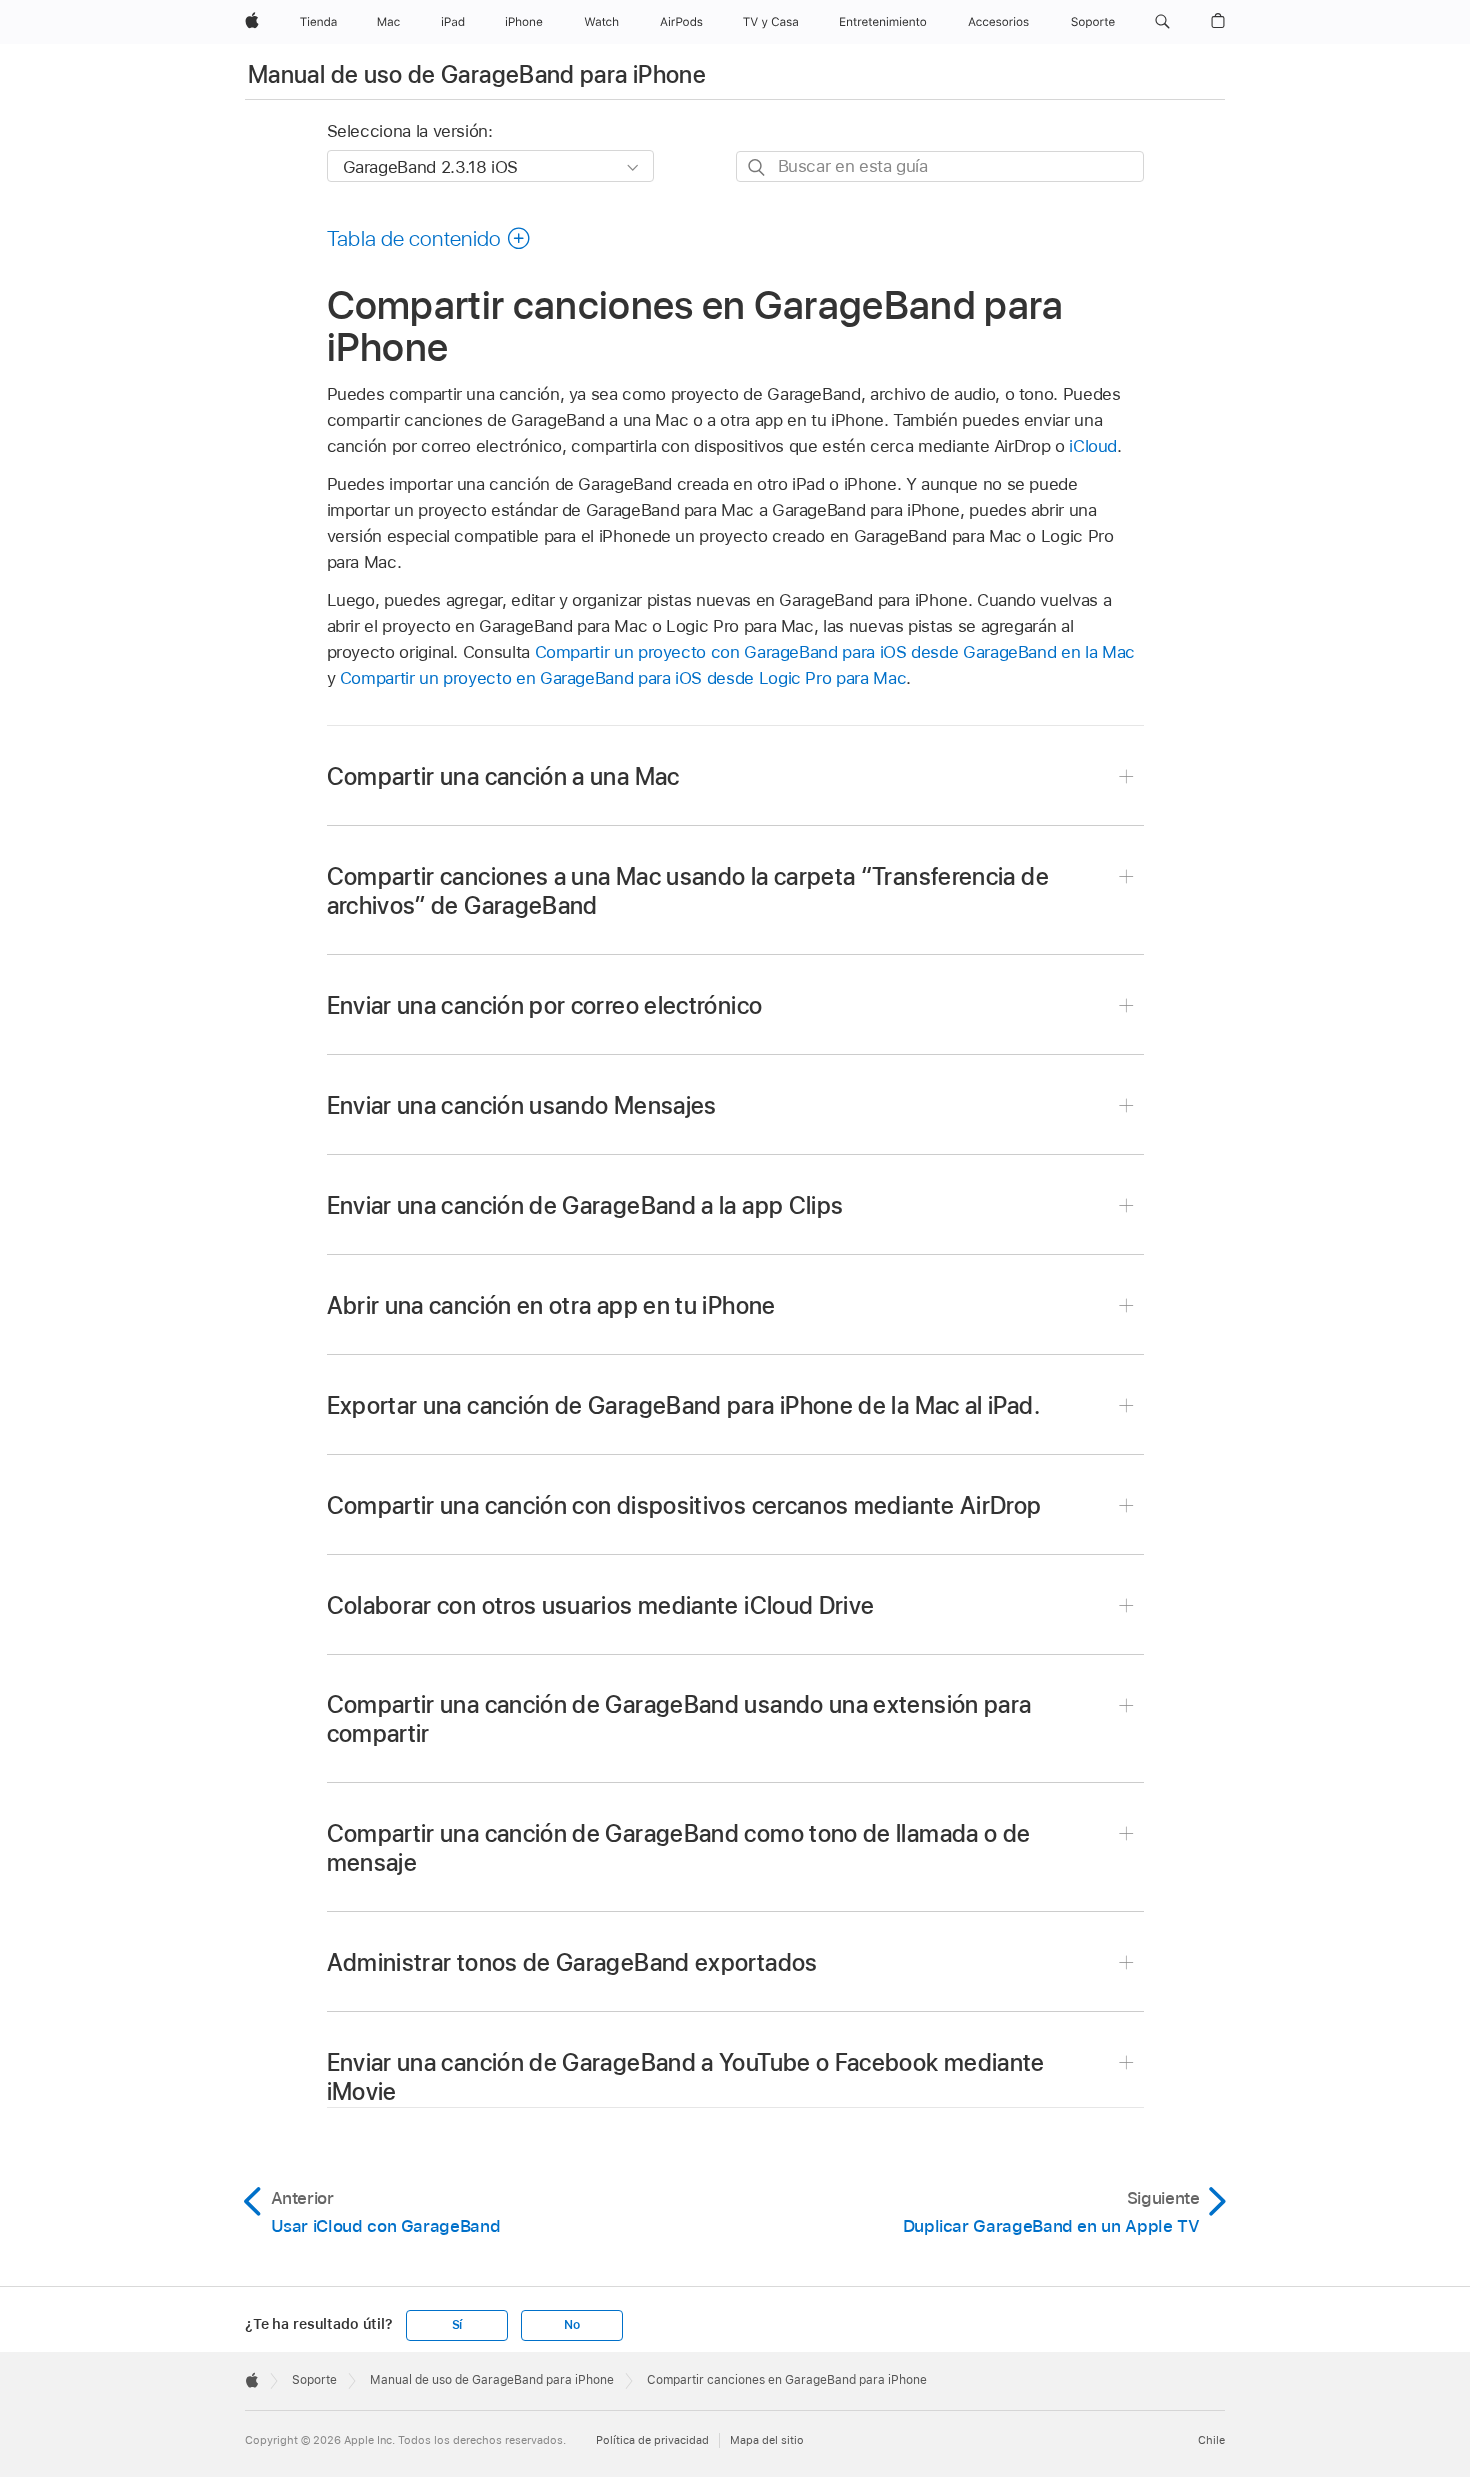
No (572, 2325)
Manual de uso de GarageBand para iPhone (477, 74)
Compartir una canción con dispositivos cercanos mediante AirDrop (684, 1505)
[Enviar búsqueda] (757, 167)
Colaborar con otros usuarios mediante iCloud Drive (601, 1605)
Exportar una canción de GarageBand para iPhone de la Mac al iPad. (683, 1405)
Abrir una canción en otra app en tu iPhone (551, 1305)
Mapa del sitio (767, 2440)
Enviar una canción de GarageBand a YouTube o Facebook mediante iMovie (686, 2077)
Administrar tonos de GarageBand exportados (572, 1962)
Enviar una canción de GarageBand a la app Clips (585, 1205)
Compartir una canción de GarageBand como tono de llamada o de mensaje (679, 1848)
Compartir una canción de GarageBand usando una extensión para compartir (679, 1719)
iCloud (1093, 446)
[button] (1162, 22)
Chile (1211, 2440)
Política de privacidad (652, 2440)
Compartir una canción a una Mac (503, 776)
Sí (457, 2325)
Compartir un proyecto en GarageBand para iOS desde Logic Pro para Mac (623, 678)
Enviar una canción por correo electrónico (545, 1005)
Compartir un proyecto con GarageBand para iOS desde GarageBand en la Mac (835, 652)
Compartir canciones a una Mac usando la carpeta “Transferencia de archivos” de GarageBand (688, 891)
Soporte (314, 2380)
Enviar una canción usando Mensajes (522, 1105)
